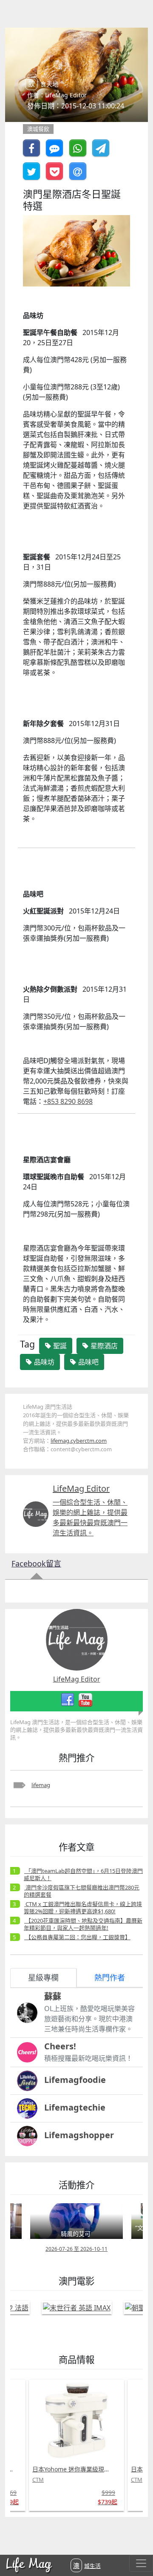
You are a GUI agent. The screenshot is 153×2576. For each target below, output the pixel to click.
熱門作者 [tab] (110, 1977)
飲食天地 (43, 84)
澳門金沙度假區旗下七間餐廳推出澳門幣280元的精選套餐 (82, 1891)
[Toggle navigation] (141, 2563)
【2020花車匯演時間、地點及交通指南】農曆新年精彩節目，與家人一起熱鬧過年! (83, 1924)
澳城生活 (87, 2565)
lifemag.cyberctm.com (79, 1441)
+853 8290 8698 (68, 1101)
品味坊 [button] (43, 1362)
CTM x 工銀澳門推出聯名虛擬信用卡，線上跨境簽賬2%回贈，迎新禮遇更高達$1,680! (83, 1908)
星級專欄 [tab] (43, 1977)
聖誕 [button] (59, 1346)
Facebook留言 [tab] (36, 1563)
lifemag (41, 1785)
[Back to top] (138, 2542)
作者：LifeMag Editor (57, 95)
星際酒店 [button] (103, 1346)
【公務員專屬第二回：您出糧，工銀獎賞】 (77, 1937)
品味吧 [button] (88, 1362)
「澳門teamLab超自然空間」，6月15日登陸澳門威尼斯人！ (83, 1874)
